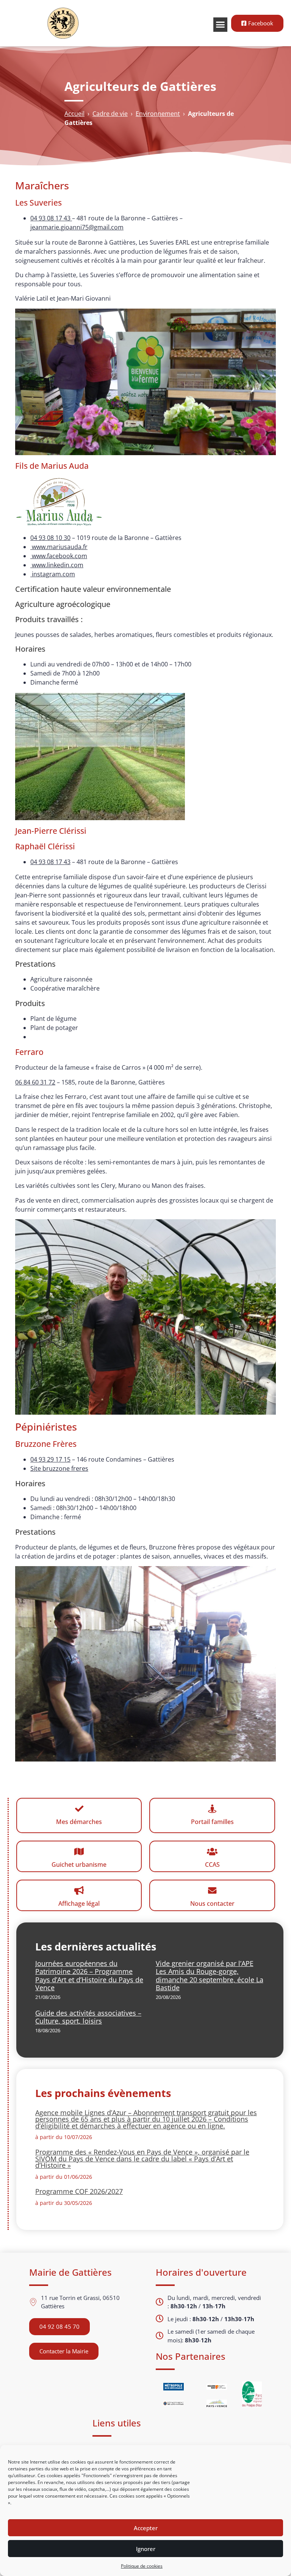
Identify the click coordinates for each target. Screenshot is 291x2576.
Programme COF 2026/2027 (79, 2191)
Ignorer (146, 2549)
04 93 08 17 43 (51, 218)
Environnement (158, 114)
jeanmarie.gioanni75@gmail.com (77, 227)
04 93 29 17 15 (50, 1459)
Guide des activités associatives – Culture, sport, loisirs (88, 2017)
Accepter (146, 2528)
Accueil (74, 114)
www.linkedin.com (57, 565)
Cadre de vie (110, 114)
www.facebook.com (59, 556)
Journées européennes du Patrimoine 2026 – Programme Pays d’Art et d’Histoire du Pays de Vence (89, 1976)
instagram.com (53, 574)
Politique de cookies (142, 2566)
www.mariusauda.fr (59, 547)
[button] (221, 25)
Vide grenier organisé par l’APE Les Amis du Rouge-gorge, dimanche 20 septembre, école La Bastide (210, 1976)
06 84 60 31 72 (35, 1082)
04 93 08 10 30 (50, 538)
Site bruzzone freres (59, 1468)
